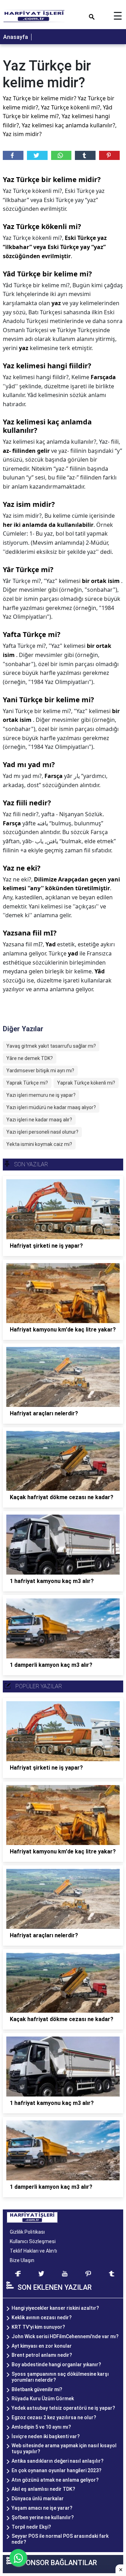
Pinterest (109, 155)
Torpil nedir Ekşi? (31, 2527)
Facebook (13, 155)
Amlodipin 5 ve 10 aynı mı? (41, 2427)
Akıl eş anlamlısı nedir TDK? (43, 2489)
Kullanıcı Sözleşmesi (33, 2241)
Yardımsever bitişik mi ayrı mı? (40, 1071)
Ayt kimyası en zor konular (42, 2346)
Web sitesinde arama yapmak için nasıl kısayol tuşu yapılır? (64, 2448)
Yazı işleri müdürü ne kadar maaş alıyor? (51, 1107)
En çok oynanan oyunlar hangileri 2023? (57, 2470)
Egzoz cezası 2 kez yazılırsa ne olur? (54, 2417)
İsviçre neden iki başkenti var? (46, 2436)
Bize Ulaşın (22, 2260)
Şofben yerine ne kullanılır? (43, 2517)
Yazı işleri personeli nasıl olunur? (42, 1132)
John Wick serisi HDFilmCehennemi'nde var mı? (65, 2336)
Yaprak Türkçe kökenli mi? (86, 1083)
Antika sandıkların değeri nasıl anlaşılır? (58, 2461)
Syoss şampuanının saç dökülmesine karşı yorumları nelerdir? (60, 2377)
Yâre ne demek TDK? (30, 1058)
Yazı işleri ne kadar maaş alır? (39, 1120)
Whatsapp (61, 155)
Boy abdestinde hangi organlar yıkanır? (56, 2364)
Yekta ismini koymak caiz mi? (39, 1144)
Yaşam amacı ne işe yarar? (42, 2508)
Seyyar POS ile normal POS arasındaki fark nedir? (60, 2539)
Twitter (37, 155)
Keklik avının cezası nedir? (42, 2317)
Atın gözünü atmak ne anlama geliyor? (55, 2480)
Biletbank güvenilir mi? (37, 2389)
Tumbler (85, 155)
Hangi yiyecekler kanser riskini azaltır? (55, 2308)
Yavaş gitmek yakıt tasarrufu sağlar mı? (51, 1046)
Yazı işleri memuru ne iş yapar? (41, 1095)
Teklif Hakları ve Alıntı (33, 2251)
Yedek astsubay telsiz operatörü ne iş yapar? (63, 2408)
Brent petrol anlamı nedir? (42, 2355)
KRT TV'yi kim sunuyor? (38, 2327)
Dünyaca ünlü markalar (38, 2498)
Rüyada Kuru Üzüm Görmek (43, 2399)
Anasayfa (16, 37)
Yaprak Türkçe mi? (27, 1083)
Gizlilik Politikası (27, 2232)
